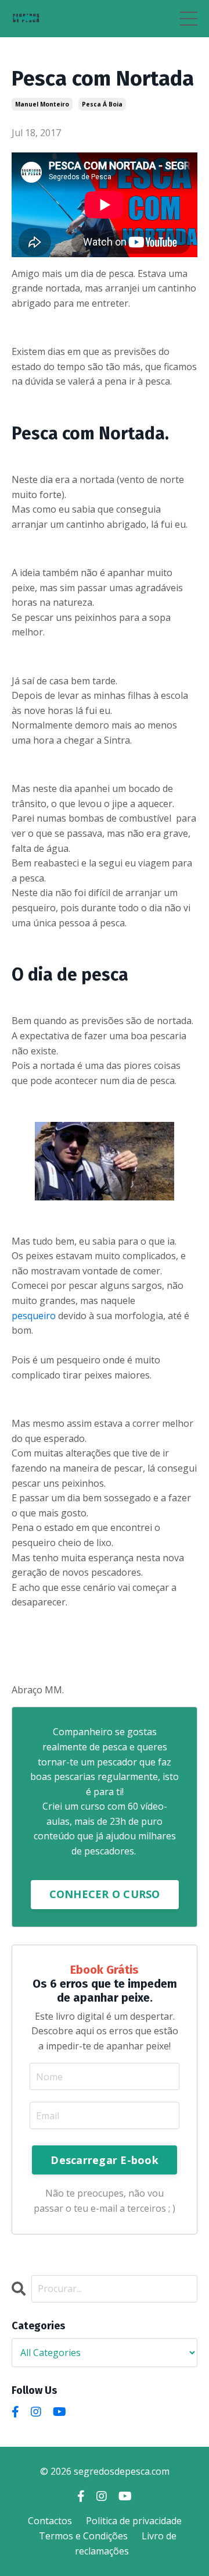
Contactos (50, 2521)
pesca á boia (102, 104)
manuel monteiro (42, 104)
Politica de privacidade (134, 2521)
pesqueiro (35, 1316)
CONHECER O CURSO (105, 1894)
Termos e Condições (83, 2536)
